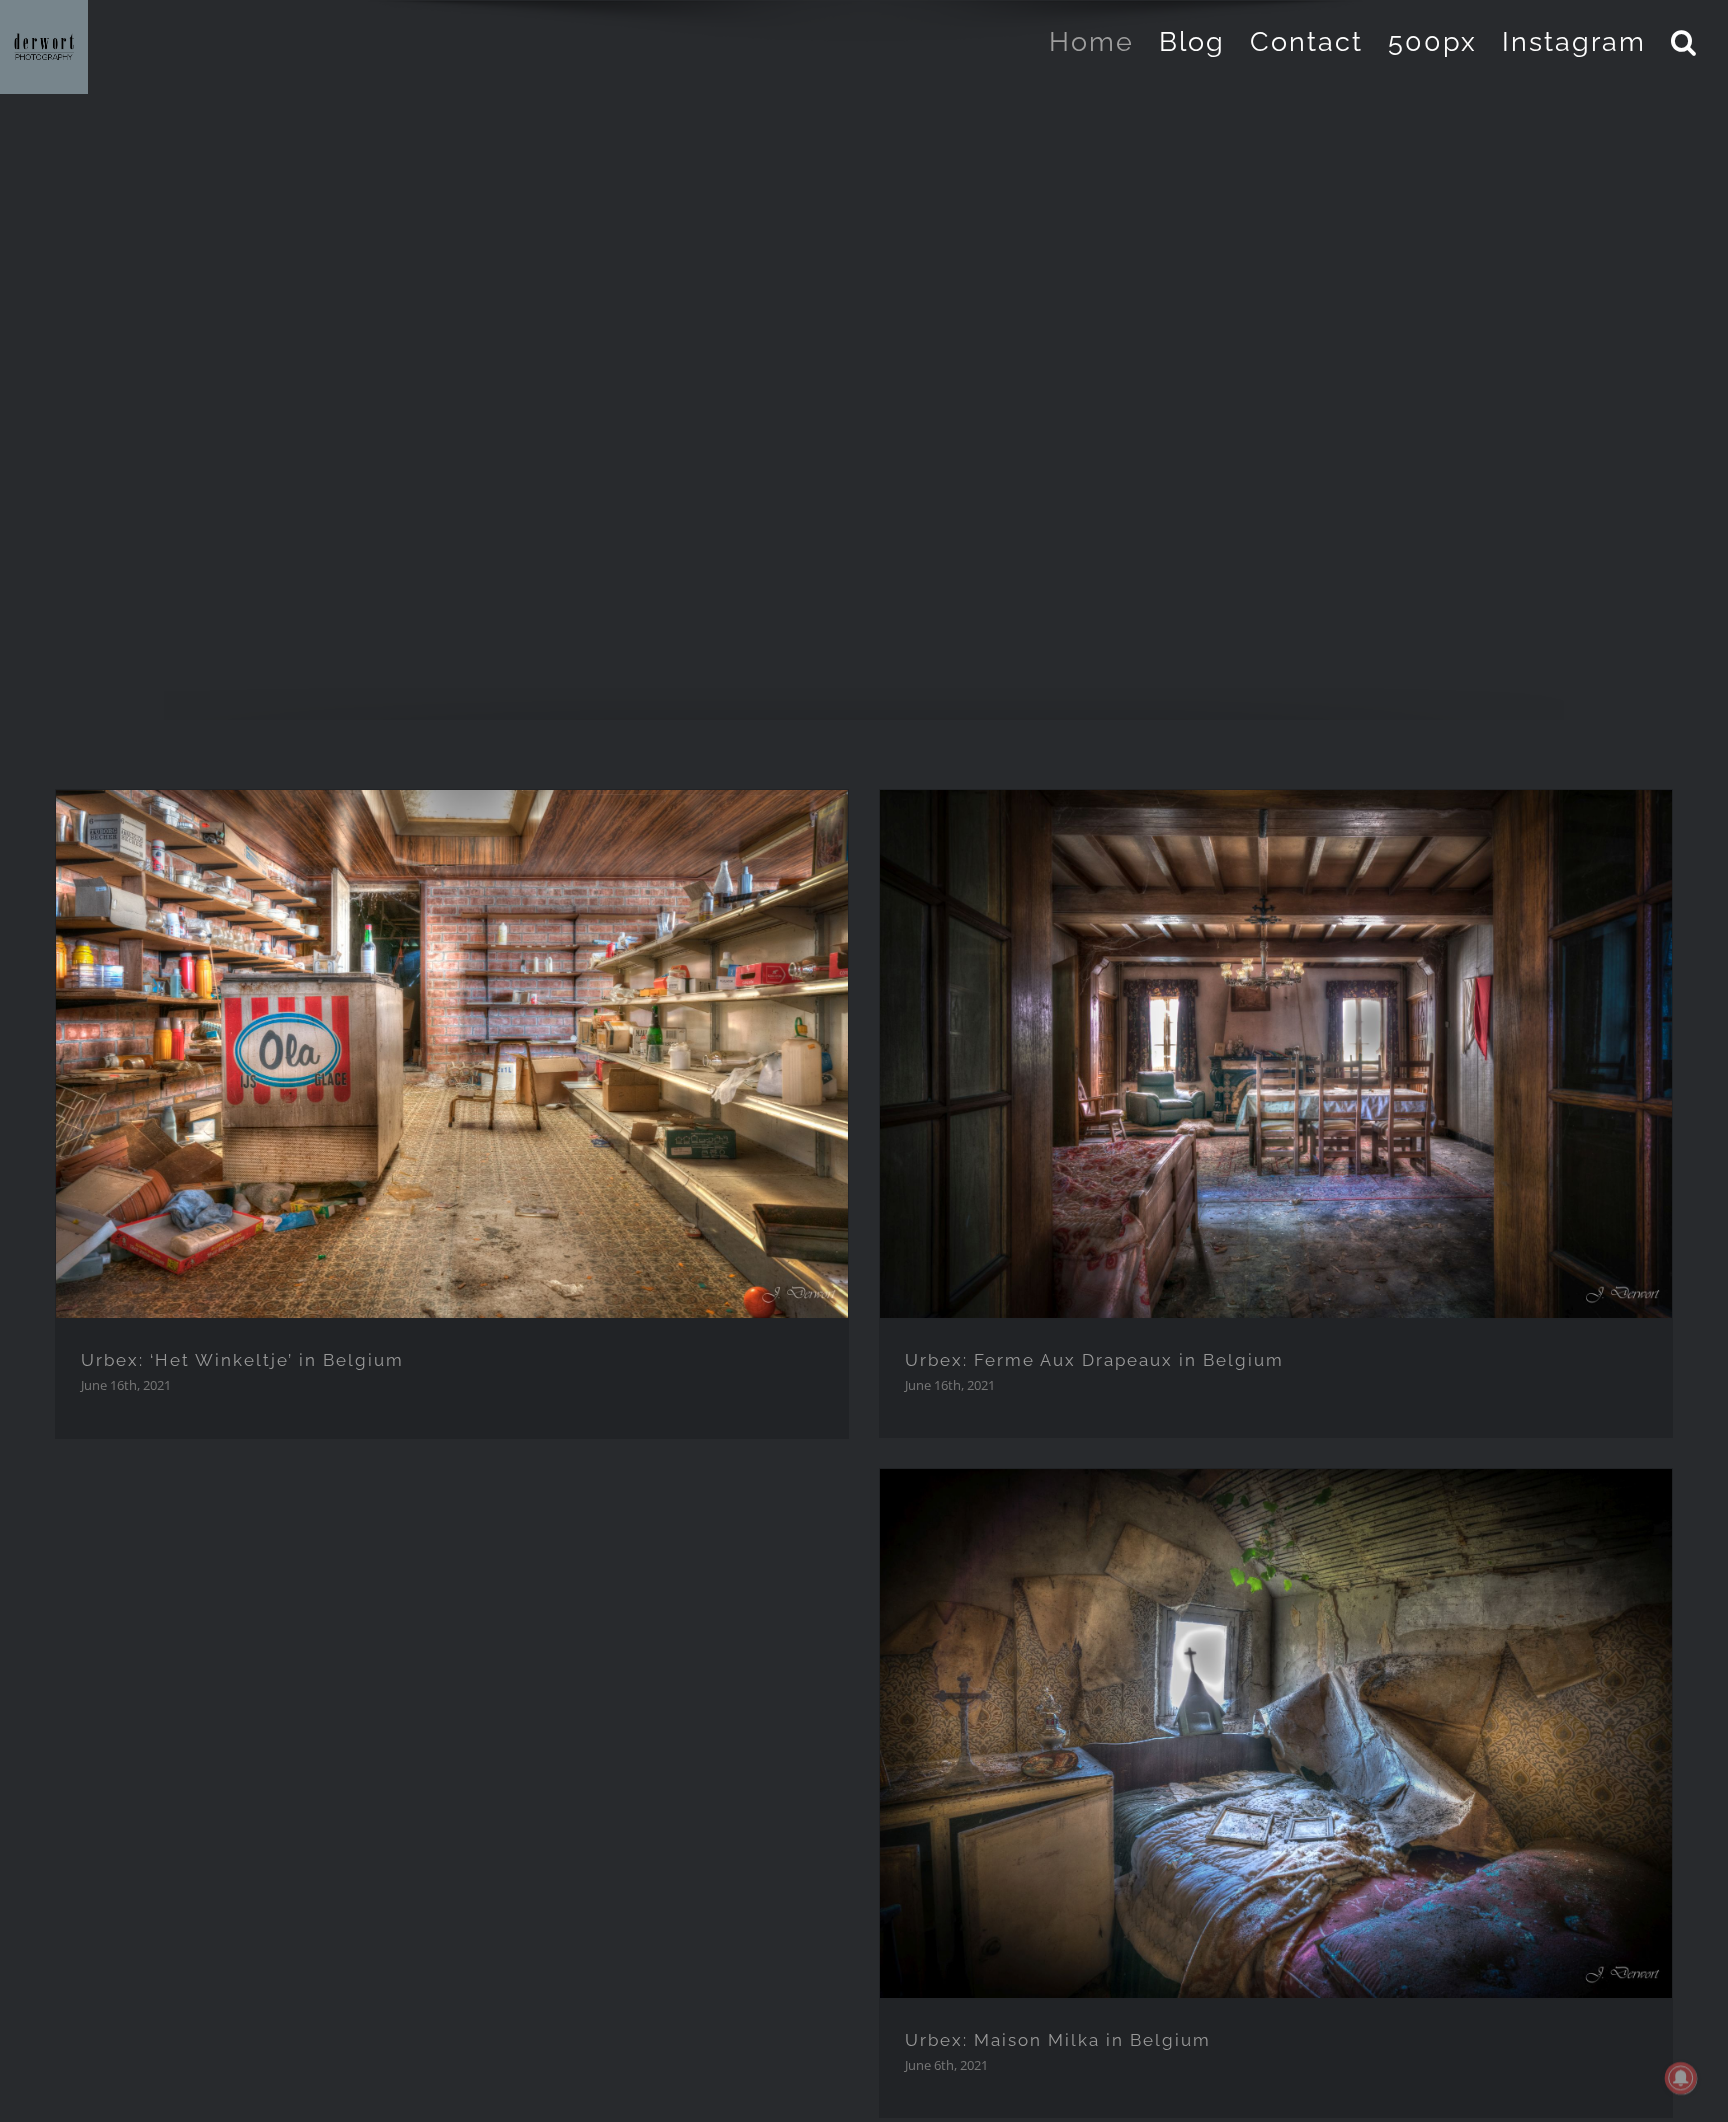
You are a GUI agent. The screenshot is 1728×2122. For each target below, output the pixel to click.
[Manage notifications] (1681, 2078)
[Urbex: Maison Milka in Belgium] (1276, 1733)
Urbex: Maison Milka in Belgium (1058, 2040)
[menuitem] (1104, 41)
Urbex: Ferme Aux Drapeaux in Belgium (1094, 1360)
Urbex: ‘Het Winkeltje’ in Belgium (242, 1360)
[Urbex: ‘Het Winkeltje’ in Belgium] (452, 1054)
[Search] (1684, 41)
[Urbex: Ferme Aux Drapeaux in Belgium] (1276, 1054)
